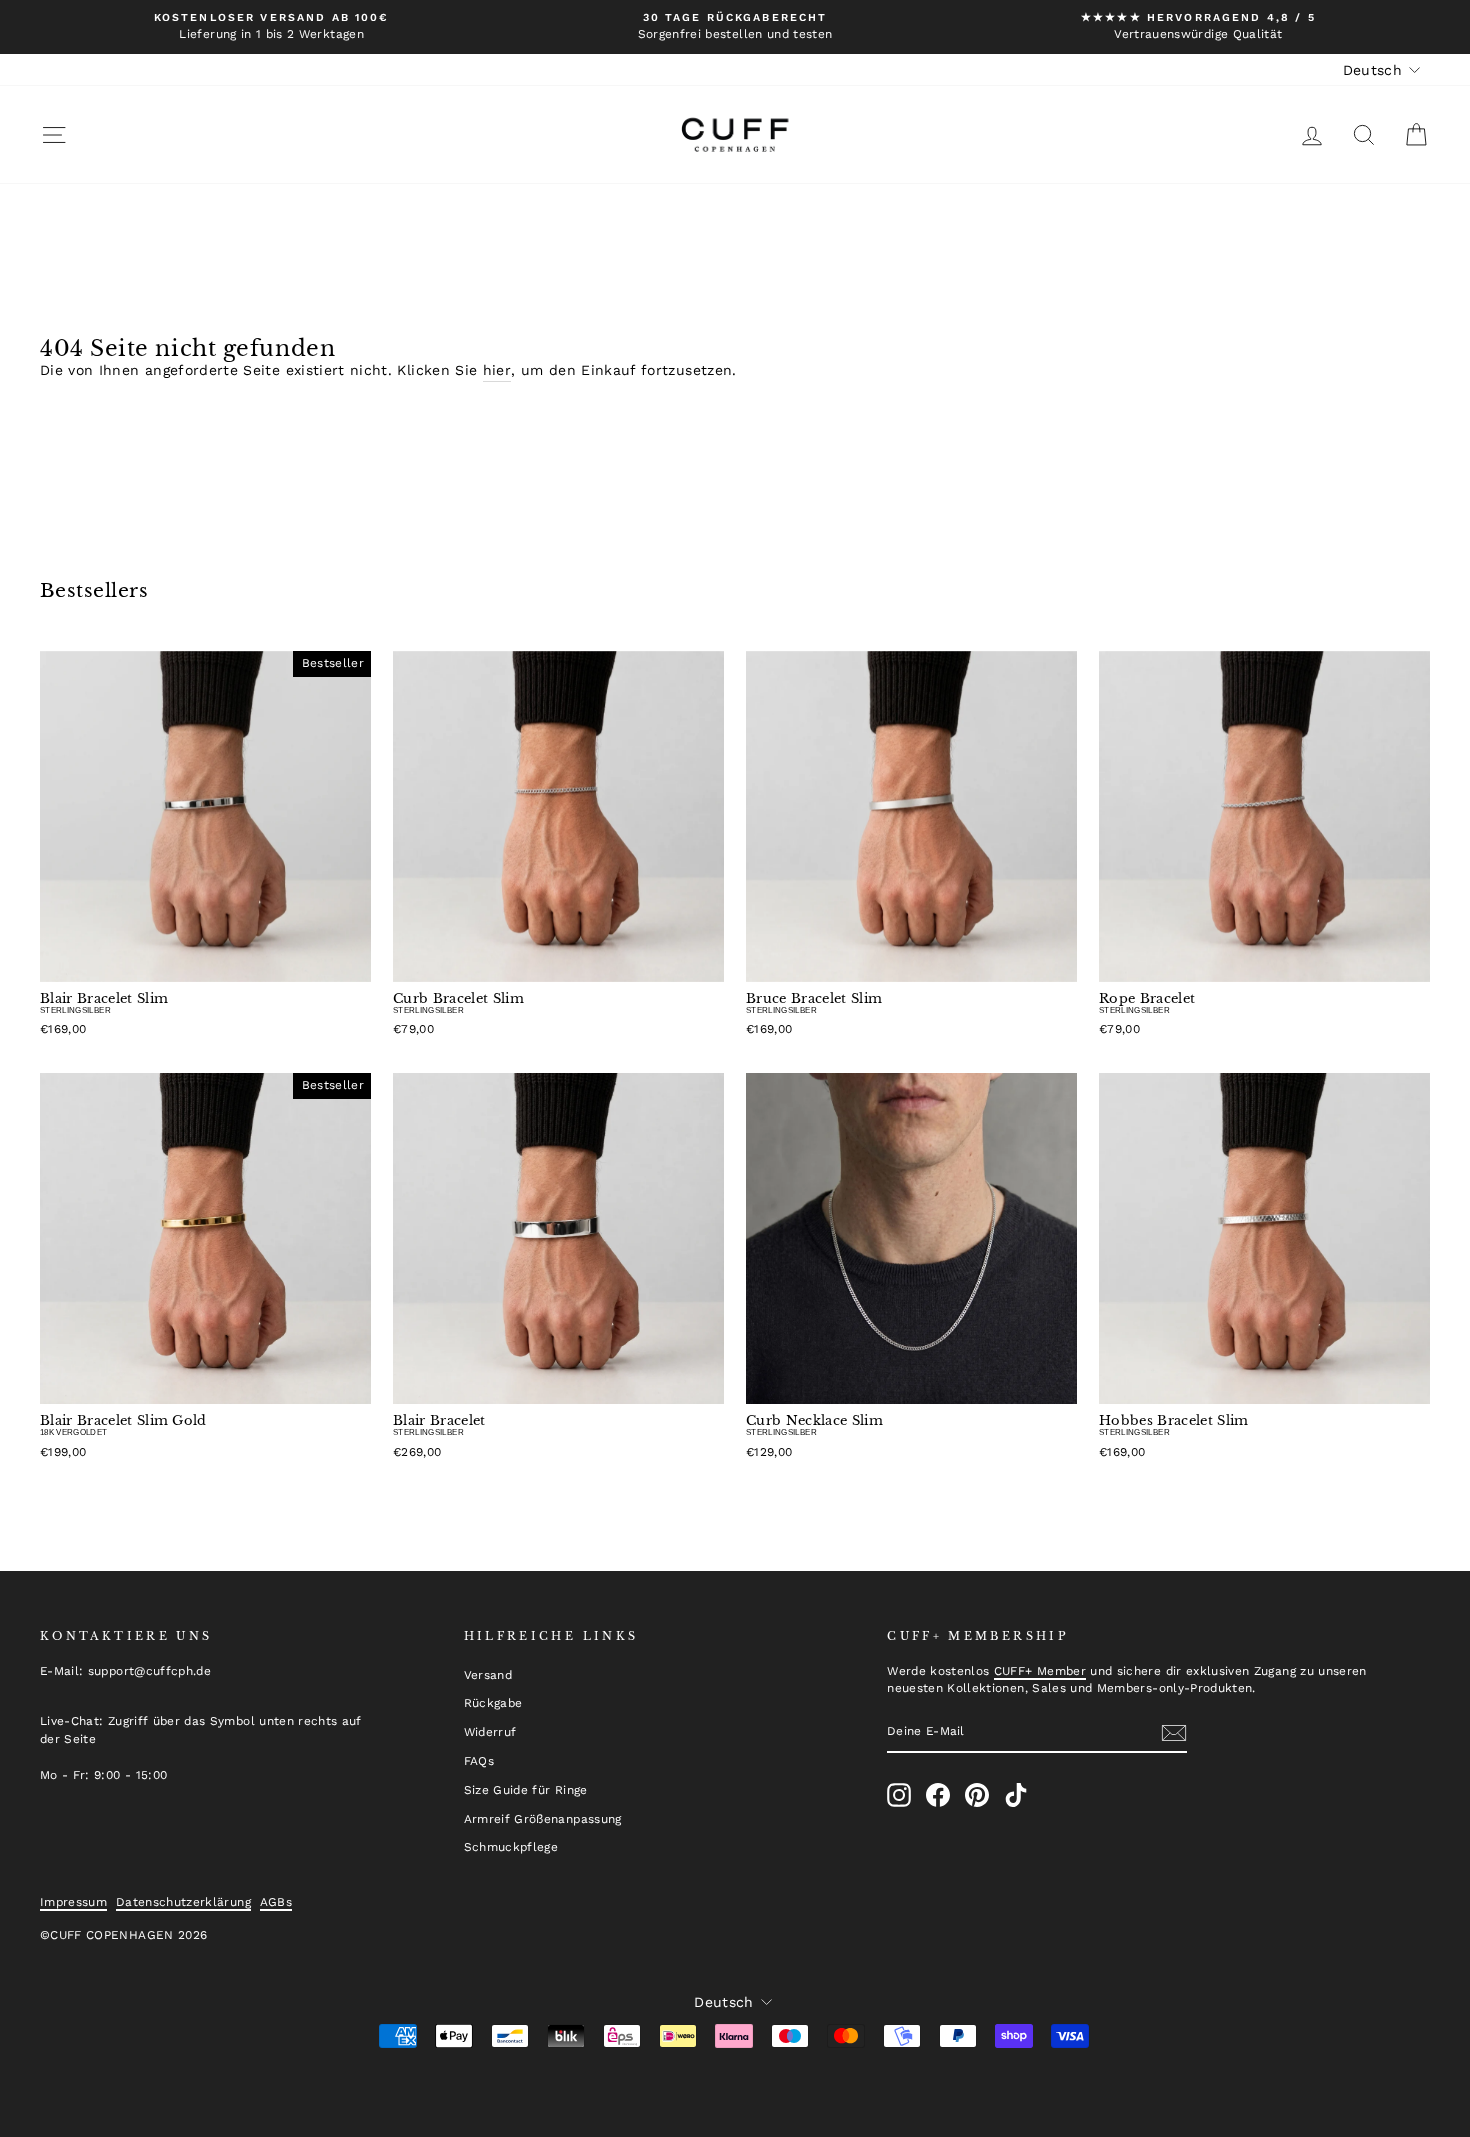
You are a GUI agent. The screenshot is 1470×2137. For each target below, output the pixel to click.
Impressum (73, 1902)
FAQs (479, 1761)
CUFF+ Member (1040, 1671)
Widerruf (490, 1732)
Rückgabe (493, 1703)
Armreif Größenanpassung (543, 1819)
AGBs (276, 1902)
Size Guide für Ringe (526, 1790)
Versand (488, 1675)
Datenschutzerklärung (183, 1902)
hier (497, 370)
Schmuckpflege (511, 1847)
